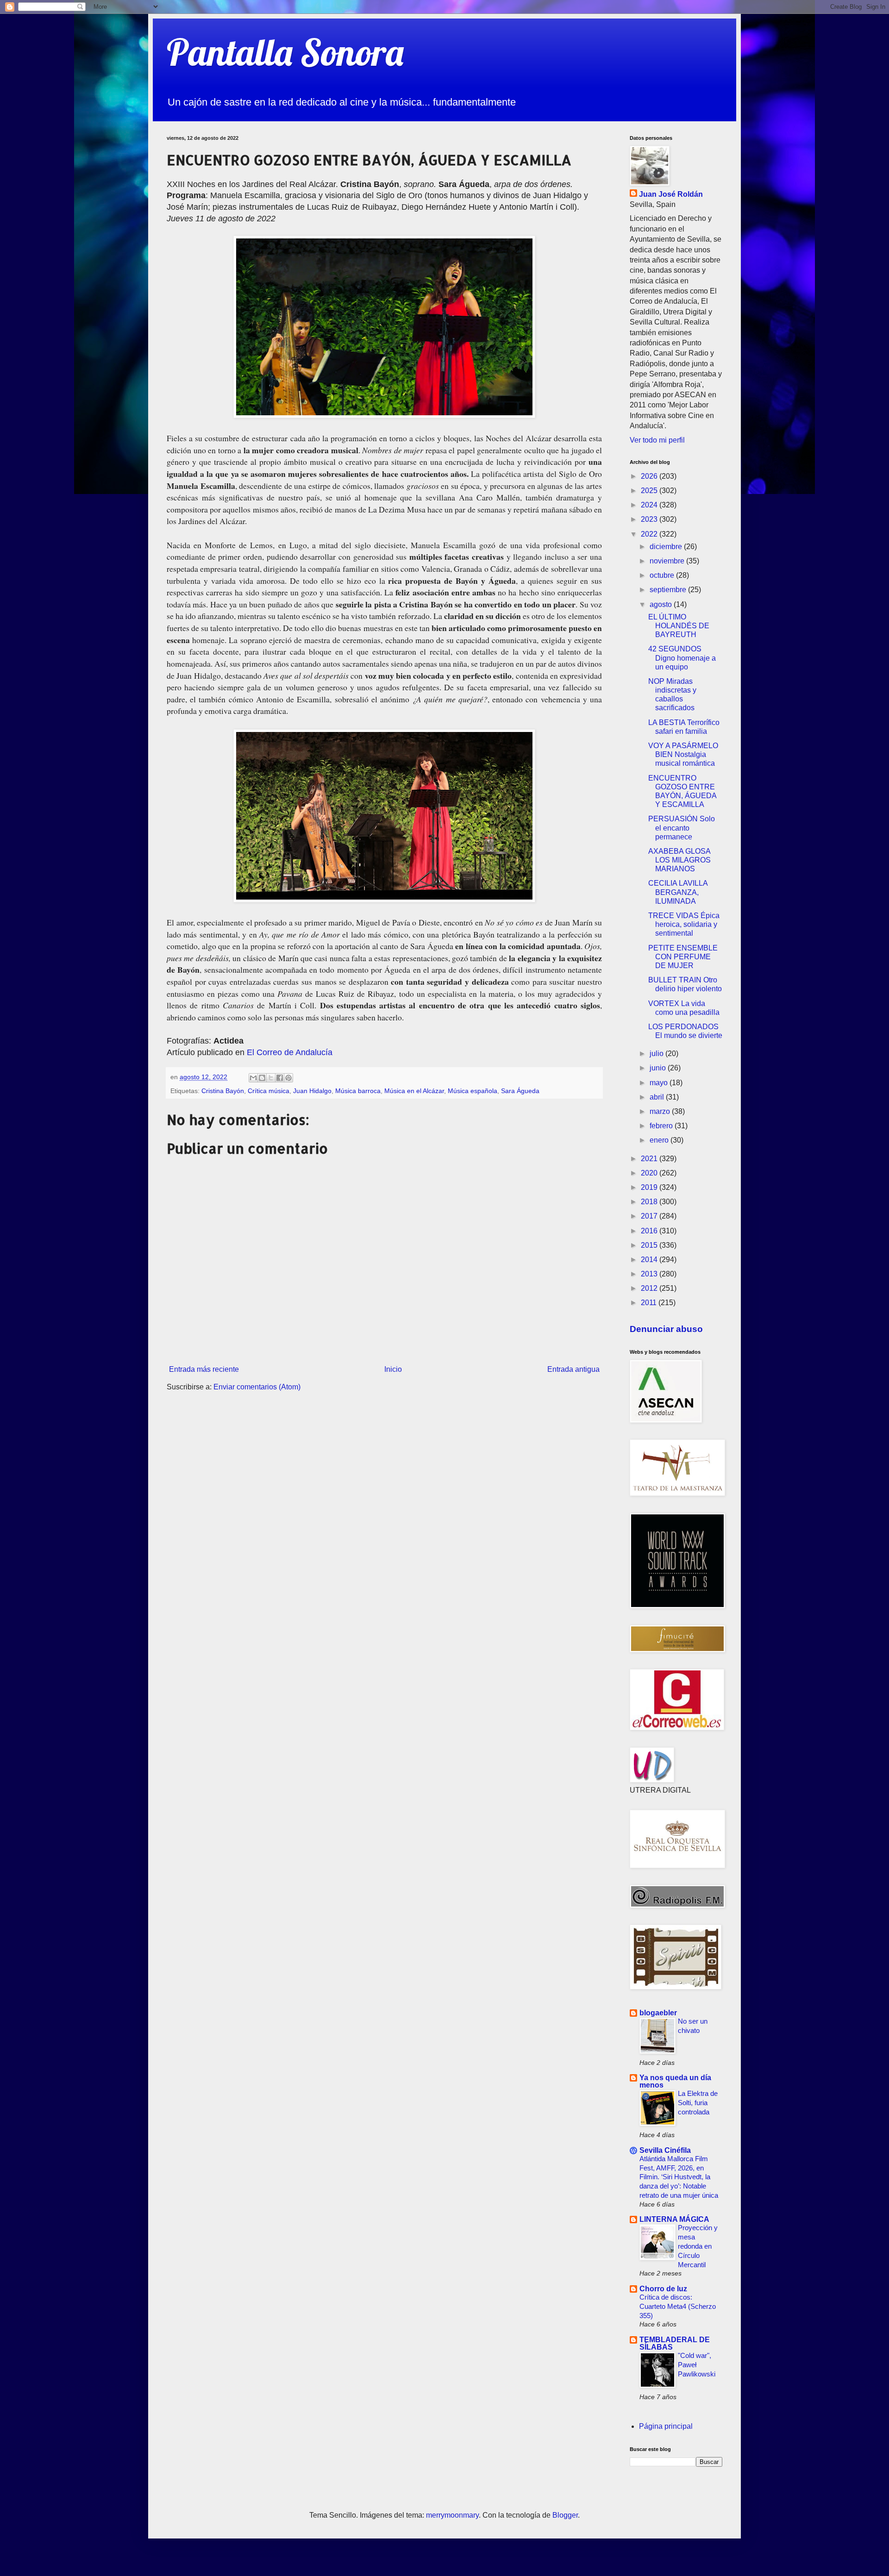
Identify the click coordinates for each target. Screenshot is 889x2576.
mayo (660, 1083)
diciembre (667, 547)
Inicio (393, 1369)
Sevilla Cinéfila (665, 2150)
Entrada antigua (573, 1369)
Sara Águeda (520, 1091)
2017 (650, 1216)
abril (658, 1097)
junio (659, 1068)
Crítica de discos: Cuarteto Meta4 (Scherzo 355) (678, 2306)
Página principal (666, 2426)
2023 (650, 519)
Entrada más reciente (204, 1369)
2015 (650, 1245)
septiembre (669, 590)
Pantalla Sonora (285, 52)
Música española (473, 1091)
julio (657, 1054)
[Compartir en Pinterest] (288, 1078)
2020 (650, 1173)
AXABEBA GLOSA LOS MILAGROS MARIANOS (679, 860)
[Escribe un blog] (262, 1078)
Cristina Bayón (223, 1091)
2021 (650, 1159)
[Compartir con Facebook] (280, 1078)
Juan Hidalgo (312, 1091)
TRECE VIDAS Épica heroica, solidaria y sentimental (684, 924)
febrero (662, 1126)
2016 (650, 1231)
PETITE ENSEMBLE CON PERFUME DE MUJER (683, 957)
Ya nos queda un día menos (675, 2081)
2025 (650, 491)
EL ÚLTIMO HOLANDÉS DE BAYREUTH (679, 626)
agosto (662, 604)
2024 (650, 505)
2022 (650, 534)
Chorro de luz (663, 2289)
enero (660, 1140)
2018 (650, 1202)
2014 (650, 1260)
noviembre (668, 561)
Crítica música (269, 1091)
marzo (661, 1111)
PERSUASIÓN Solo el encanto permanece (682, 828)
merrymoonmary (452, 2515)
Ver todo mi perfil (657, 440)
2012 (650, 1288)
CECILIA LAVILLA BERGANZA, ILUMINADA (678, 892)
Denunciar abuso (666, 1329)
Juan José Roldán (671, 194)
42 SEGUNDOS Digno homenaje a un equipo (682, 658)
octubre (663, 575)
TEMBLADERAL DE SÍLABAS (675, 2343)
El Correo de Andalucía (290, 1052)
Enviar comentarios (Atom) (257, 1387)
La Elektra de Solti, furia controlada (698, 2103)
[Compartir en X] (271, 1078)
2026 (650, 476)
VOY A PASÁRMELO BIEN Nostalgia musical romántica (683, 754)
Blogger (565, 2515)
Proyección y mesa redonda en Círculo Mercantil (698, 2246)
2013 (650, 1274)
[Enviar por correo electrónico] (253, 1078)
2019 (650, 1187)
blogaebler (658, 2013)
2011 (650, 1303)
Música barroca (358, 1091)
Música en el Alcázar (414, 1091)
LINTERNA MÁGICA (674, 2219)
